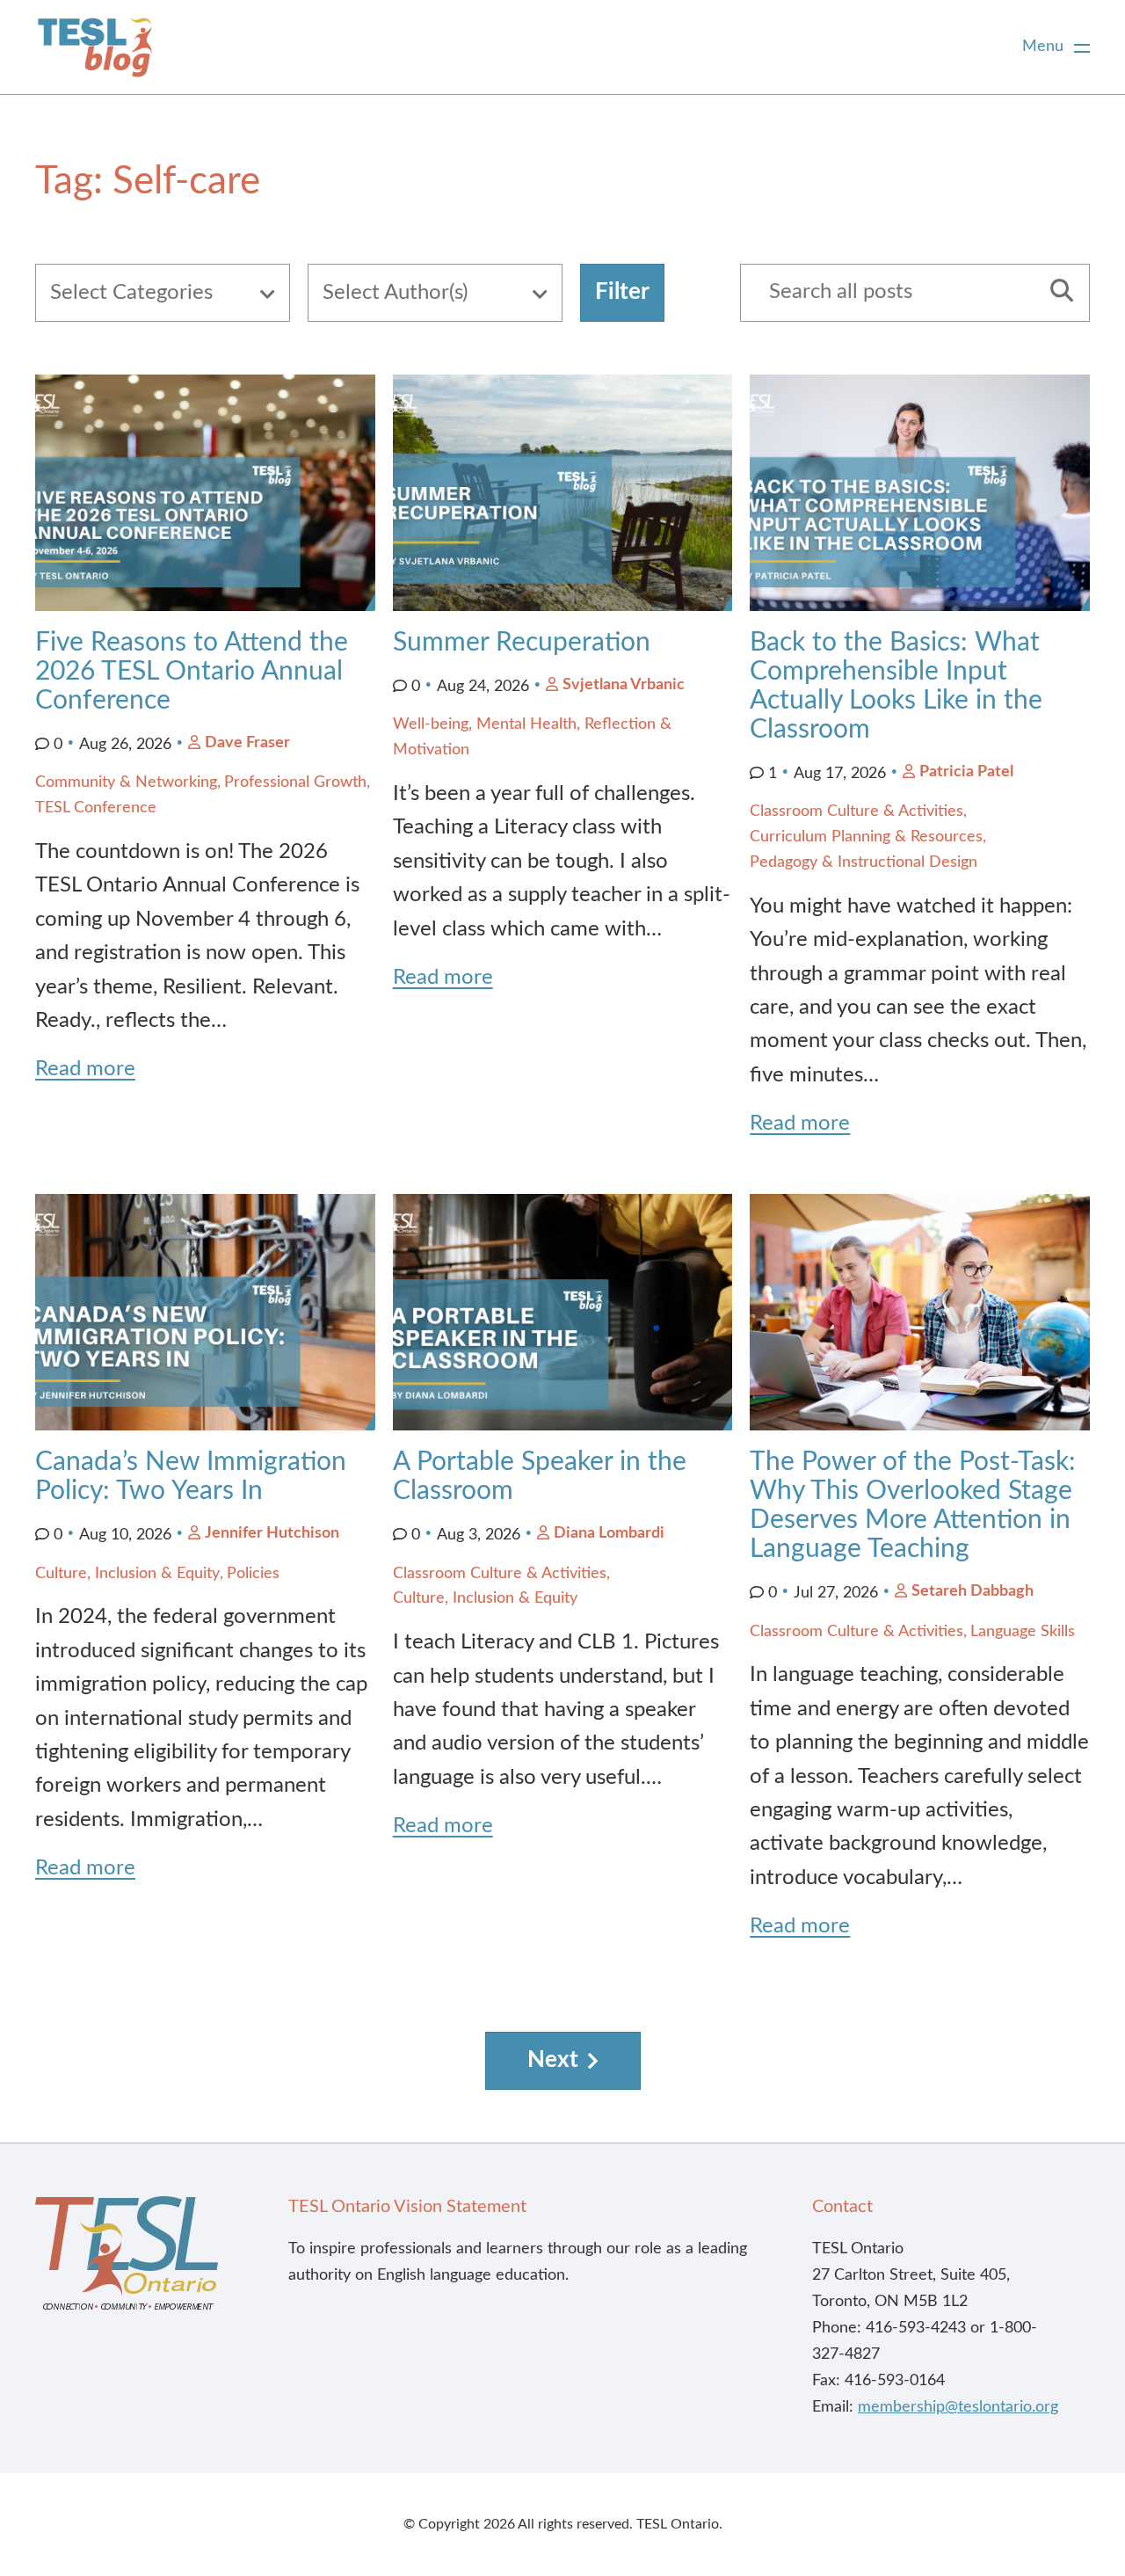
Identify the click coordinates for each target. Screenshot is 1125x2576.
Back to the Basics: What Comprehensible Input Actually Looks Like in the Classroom (896, 686)
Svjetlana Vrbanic (624, 685)
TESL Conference (96, 808)
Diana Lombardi (609, 1533)
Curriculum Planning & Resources (866, 837)
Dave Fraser (247, 743)
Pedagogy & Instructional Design (864, 862)
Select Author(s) (395, 293)
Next (553, 2060)
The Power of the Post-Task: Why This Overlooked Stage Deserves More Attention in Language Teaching (913, 1506)
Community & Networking (126, 782)
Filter (622, 292)
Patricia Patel (966, 772)
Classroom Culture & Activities (856, 811)
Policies (253, 1574)
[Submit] (1056, 293)
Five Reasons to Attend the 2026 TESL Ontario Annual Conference (192, 672)
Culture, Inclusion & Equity (127, 1574)
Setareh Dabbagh (973, 1591)
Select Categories (131, 293)
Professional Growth (295, 782)
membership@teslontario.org (958, 2407)
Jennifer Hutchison (272, 1533)
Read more (85, 1069)
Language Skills (1023, 1632)
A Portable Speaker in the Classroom (540, 1477)
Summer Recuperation (522, 643)
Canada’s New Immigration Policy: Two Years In (191, 1477)
